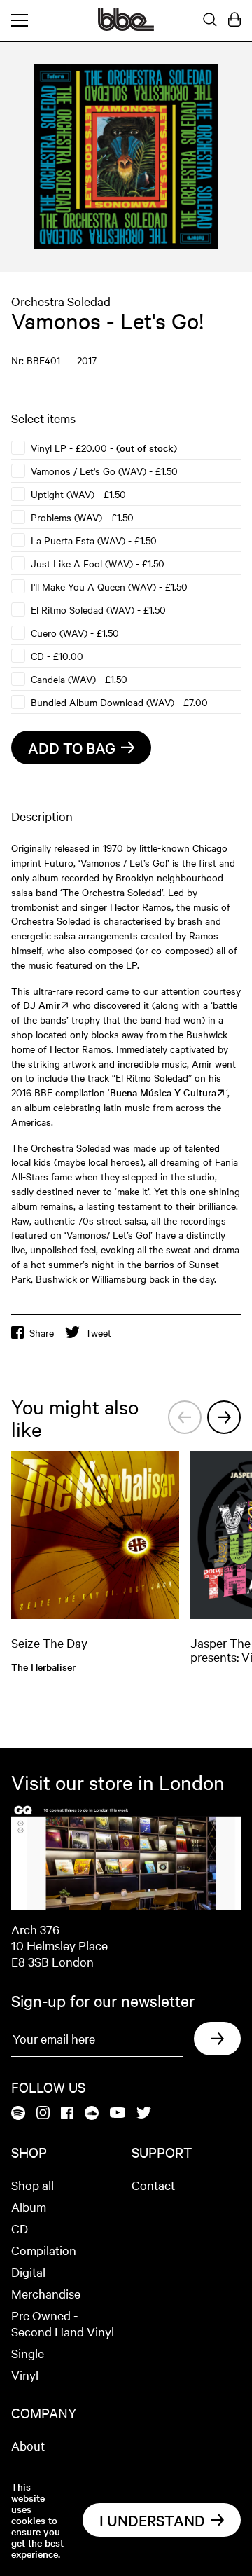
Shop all (33, 2185)
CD (20, 2228)
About (28, 2445)
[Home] (126, 27)
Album (29, 2206)
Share (42, 1332)
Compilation (44, 2250)
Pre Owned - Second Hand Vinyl (63, 2323)
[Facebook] (67, 2114)
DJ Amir (42, 1005)
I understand (152, 2520)
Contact (153, 2185)
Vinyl (25, 2375)
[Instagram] (43, 2114)
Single (28, 2353)
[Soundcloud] (92, 2114)
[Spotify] (18, 2114)
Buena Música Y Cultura (163, 1092)
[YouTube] (118, 2114)
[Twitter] (144, 2114)
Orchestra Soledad (61, 301)
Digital (28, 2272)
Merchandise (46, 2293)
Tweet (98, 1332)
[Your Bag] (234, 20)
